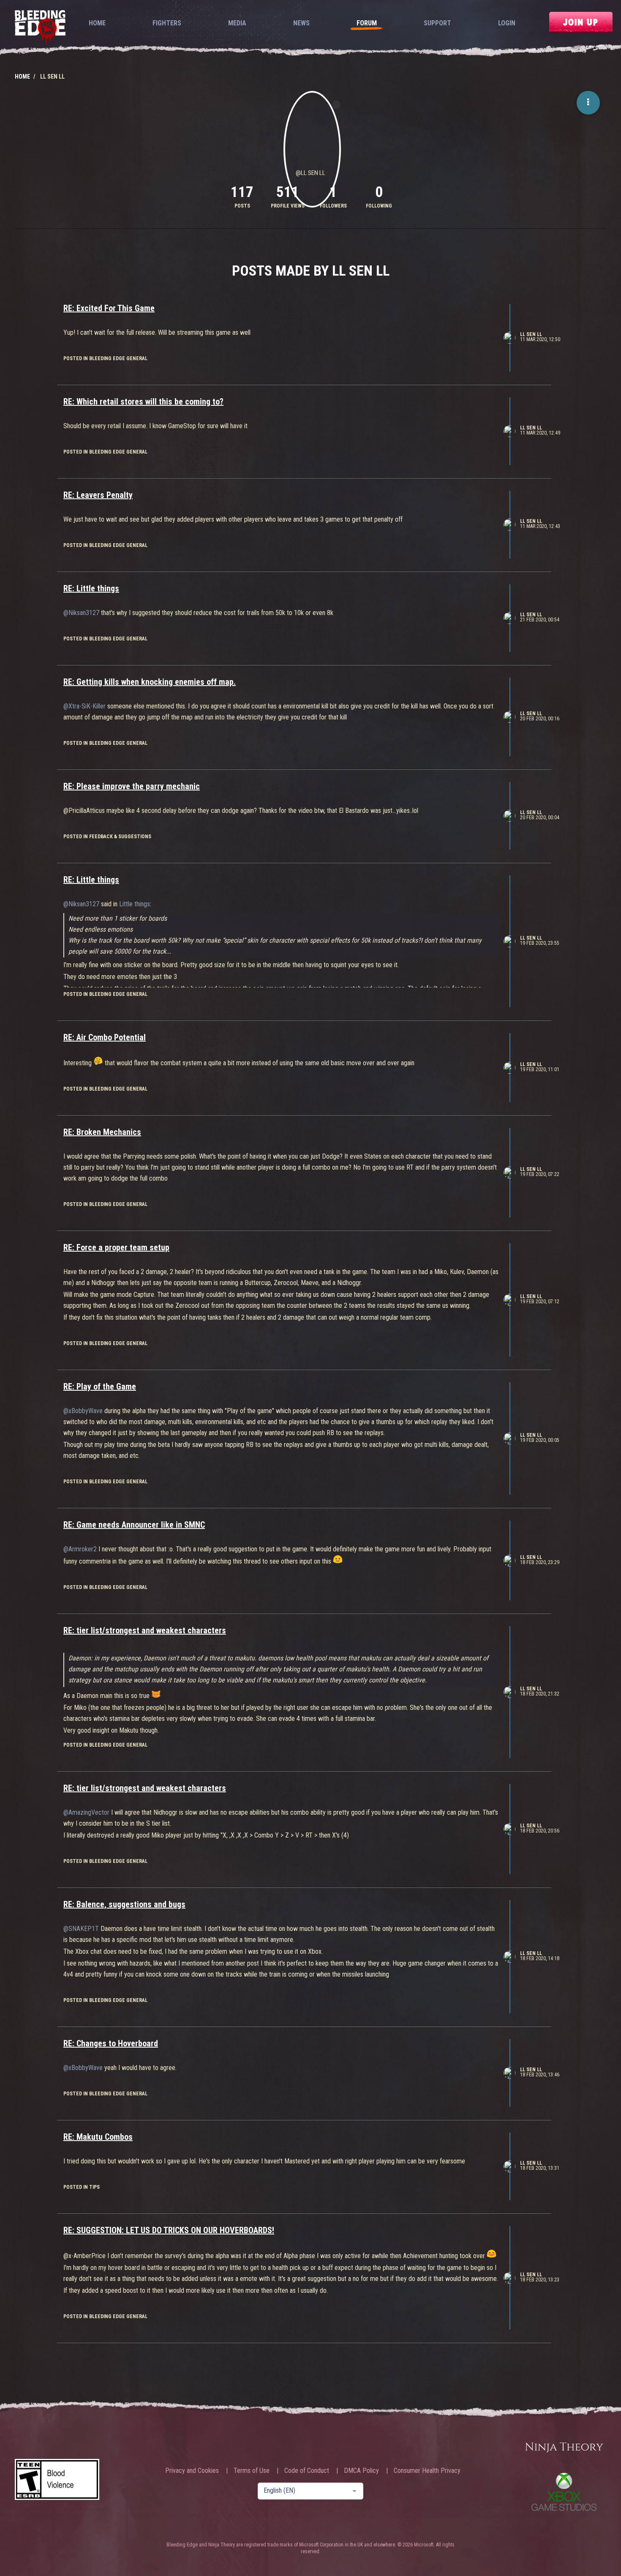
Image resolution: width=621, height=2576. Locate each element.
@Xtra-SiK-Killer (84, 706)
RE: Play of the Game (100, 1386)
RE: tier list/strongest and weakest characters (145, 1630)
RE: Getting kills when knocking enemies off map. (150, 682)
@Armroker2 (80, 1549)
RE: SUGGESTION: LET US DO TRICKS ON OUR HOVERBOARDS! (169, 2230)
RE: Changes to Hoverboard (111, 2043)
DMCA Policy (361, 2471)
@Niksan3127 (81, 613)
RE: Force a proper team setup (116, 1247)
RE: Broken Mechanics (102, 1132)
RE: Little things (91, 588)
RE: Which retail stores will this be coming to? (143, 402)
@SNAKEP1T (81, 1929)
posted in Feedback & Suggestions (107, 837)
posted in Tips (82, 2187)
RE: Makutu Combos (98, 2137)
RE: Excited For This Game (109, 308)
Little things (135, 904)
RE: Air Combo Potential (105, 1037)
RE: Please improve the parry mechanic (132, 786)
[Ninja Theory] (564, 2448)
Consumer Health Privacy (427, 2471)
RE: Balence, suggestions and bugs (124, 1904)
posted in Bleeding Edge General (105, 358)
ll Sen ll (531, 334)
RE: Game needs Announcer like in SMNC (134, 1525)
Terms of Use (252, 2471)
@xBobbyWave (83, 1411)
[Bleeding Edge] (40, 28)
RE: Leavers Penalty (98, 495)
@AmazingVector (86, 1812)
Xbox (564, 2492)
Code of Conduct (307, 2471)
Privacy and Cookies (192, 2471)
